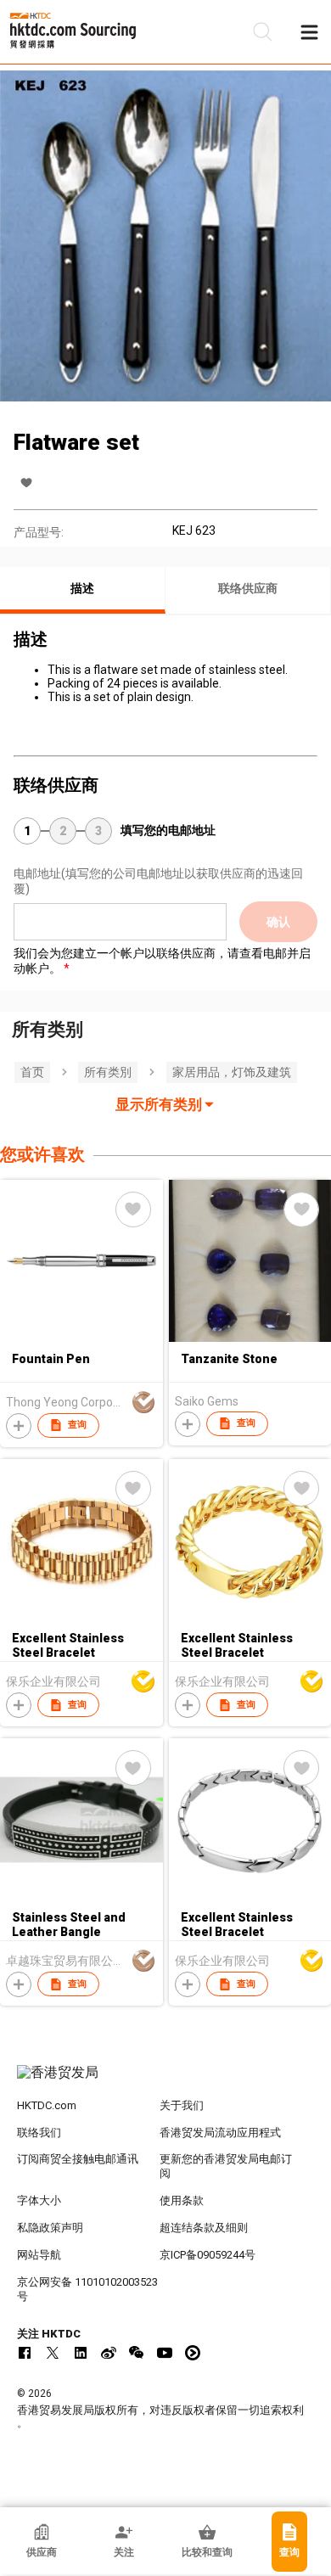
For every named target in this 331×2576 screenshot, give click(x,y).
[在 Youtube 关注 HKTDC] (165, 2353)
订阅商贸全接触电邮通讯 (78, 2159)
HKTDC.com (47, 2105)
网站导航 (39, 2255)
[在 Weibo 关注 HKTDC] (109, 2353)
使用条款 (182, 2200)
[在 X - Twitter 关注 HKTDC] (53, 2353)
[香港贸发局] (166, 2081)
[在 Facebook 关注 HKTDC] (25, 2353)
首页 (32, 1072)
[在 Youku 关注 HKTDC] (193, 2353)
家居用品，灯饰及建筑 (232, 1072)
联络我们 (39, 2133)
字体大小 (39, 2200)
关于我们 (182, 2105)
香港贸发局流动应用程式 (220, 2133)
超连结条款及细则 (204, 2228)
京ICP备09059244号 (208, 2255)
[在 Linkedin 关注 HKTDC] (81, 2353)
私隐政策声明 (50, 2228)
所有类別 (108, 1072)
